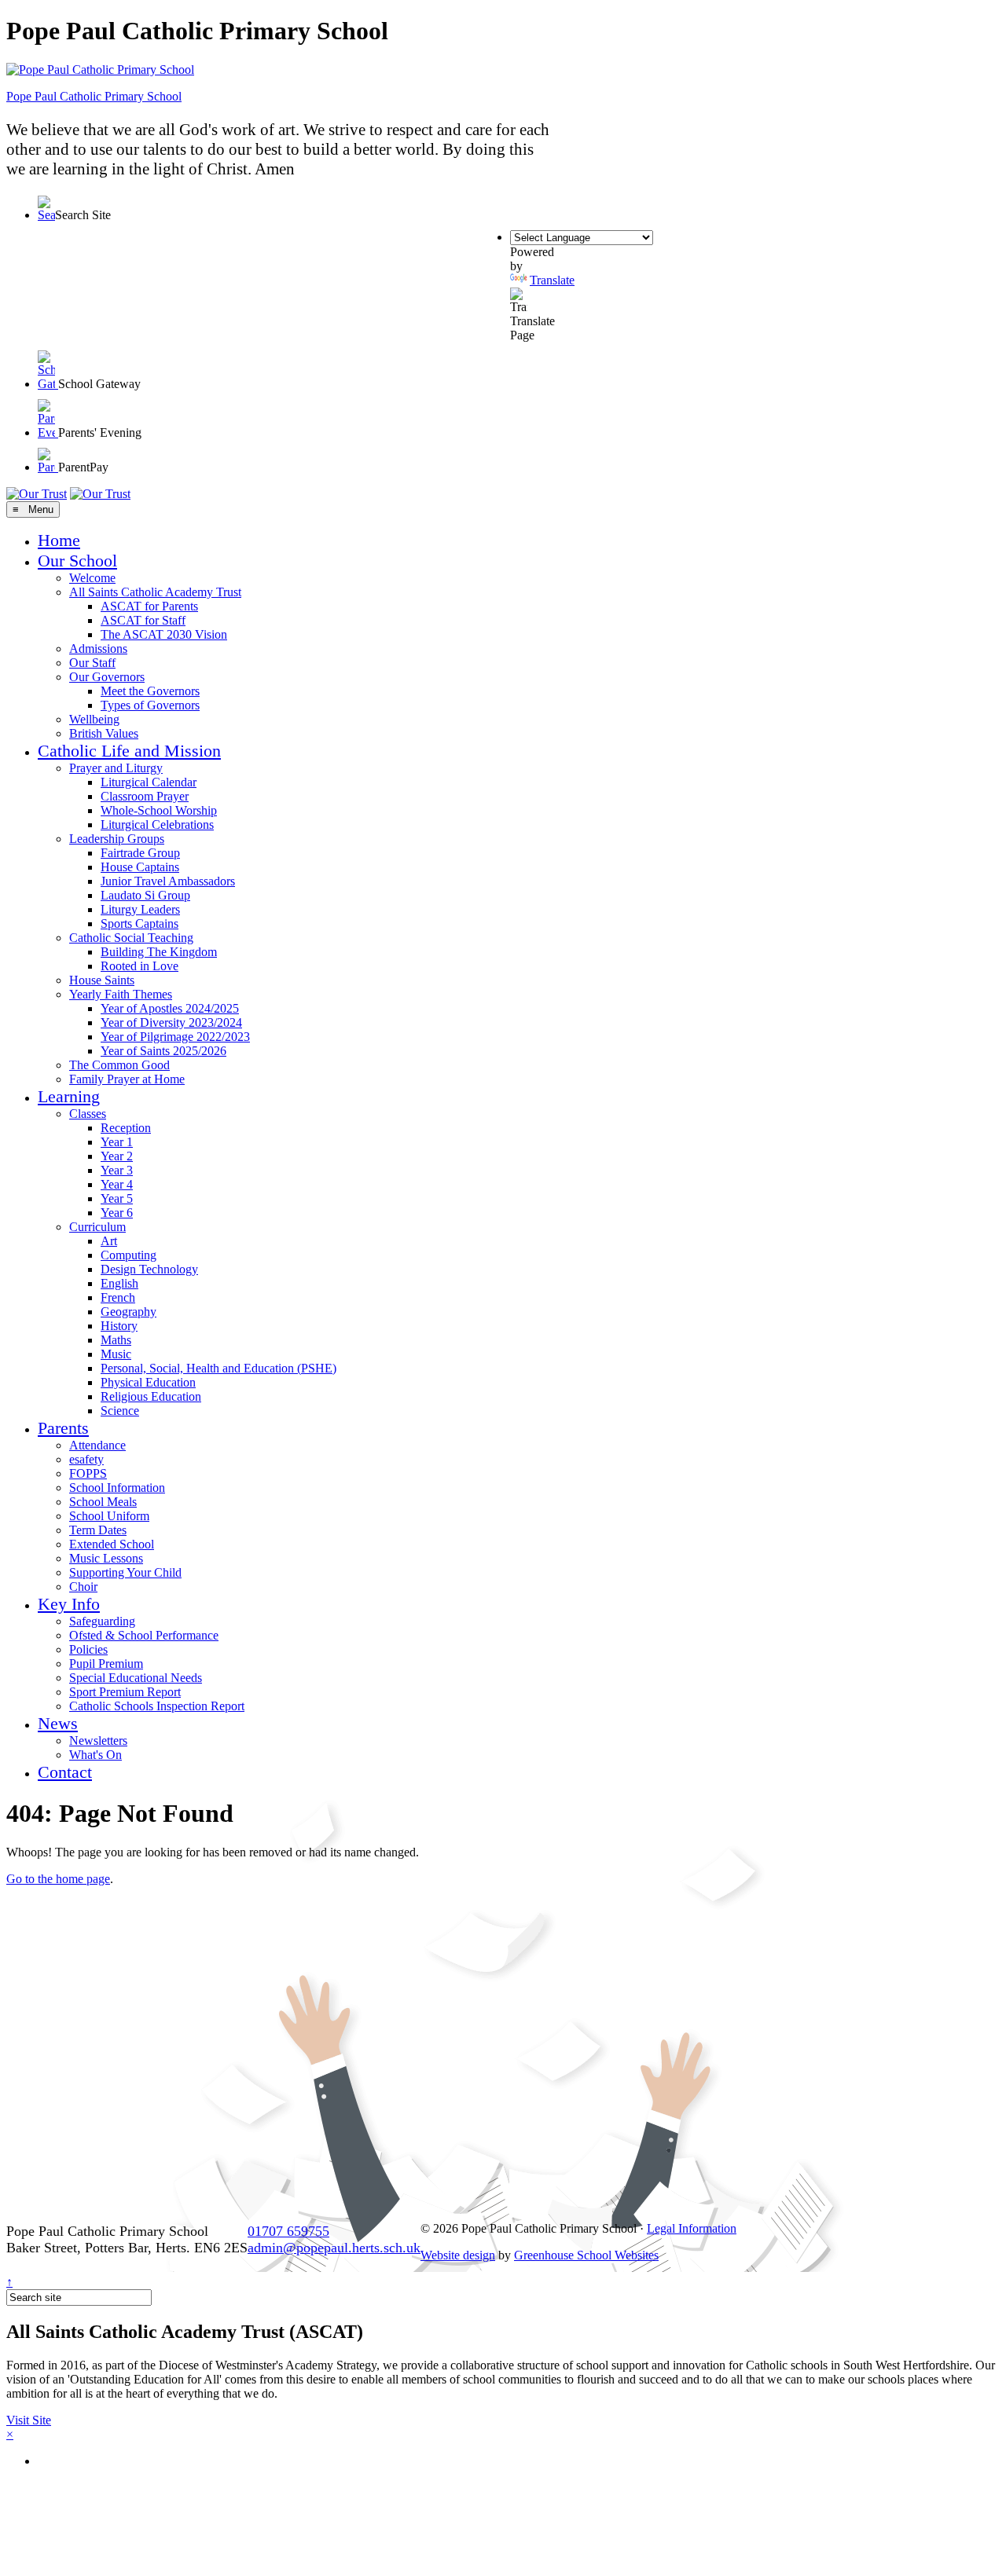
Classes (88, 1114)
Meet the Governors (150, 691)
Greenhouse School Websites (586, 2255)
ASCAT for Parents (149, 606)
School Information (117, 1488)
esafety (86, 1459)
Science (120, 1411)
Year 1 (117, 1142)
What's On (95, 1755)
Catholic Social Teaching (131, 938)
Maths (116, 1340)
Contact (65, 1772)
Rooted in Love (140, 966)
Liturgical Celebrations (157, 824)
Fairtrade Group (140, 853)
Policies (88, 1649)
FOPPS (88, 1473)
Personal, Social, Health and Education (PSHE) (218, 1368)
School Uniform (109, 1516)
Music (116, 1354)
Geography (129, 1312)
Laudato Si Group (145, 895)
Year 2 (117, 1156)
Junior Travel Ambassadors (168, 881)
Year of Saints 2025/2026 (163, 1051)
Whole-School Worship (159, 810)
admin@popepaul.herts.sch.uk (334, 2248)
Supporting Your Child (125, 1572)
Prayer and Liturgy (116, 768)
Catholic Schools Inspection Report (157, 1706)
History (119, 1326)
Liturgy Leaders (140, 909)
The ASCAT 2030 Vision (164, 634)
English (119, 1283)
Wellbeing (94, 719)
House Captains (140, 867)
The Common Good (119, 1065)
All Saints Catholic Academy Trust (155, 592)
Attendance (97, 1445)
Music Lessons (106, 1558)
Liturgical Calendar (149, 782)
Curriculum (97, 1227)
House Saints (102, 980)
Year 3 (117, 1170)
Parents (63, 1428)
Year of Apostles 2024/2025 (170, 1008)
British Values (104, 733)
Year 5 (117, 1198)
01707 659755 (288, 2231)
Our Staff (92, 663)
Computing (129, 1255)
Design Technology (149, 1269)
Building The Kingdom (159, 952)
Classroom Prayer (145, 796)
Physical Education (148, 1382)
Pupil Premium (106, 1664)
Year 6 (117, 1213)
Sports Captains (140, 923)
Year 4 (117, 1184)
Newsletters (98, 1741)
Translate (552, 280)
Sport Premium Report (125, 1692)
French (118, 1297)
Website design (458, 2255)
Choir (83, 1587)
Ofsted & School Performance (144, 1635)
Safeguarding (102, 1621)
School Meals (103, 1502)
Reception (126, 1128)
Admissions (98, 649)
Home (59, 540)
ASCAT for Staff (143, 620)
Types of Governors (150, 705)
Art (109, 1241)
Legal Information (692, 2228)
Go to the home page (58, 1879)
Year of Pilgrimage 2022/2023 (175, 1037)
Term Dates (98, 1530)
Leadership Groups (117, 839)
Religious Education (151, 1396)
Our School (77, 561)
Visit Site (29, 2420)
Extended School (112, 1544)
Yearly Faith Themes (121, 994)
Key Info (69, 1604)
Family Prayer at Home (127, 1079)
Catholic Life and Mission (129, 751)
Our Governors (107, 677)
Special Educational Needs (136, 1678)
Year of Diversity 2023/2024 (171, 1022)
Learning (69, 1096)
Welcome (92, 578)
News (58, 1723)
